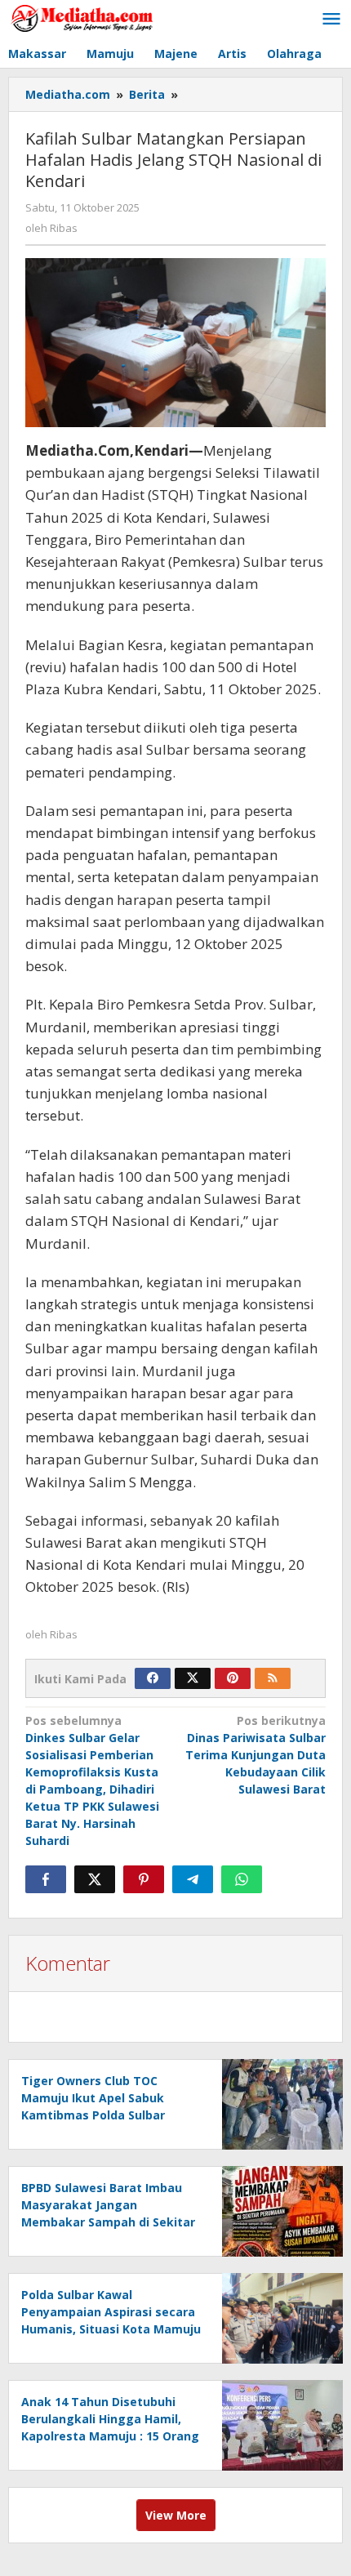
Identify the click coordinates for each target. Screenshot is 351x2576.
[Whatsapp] (242, 1879)
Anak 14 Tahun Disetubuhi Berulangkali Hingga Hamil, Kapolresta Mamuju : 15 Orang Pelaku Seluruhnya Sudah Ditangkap (110, 2436)
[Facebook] (153, 1678)
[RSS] (273, 1678)
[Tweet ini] (95, 1879)
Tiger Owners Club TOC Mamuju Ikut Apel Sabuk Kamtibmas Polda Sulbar (93, 2098)
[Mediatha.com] (82, 18)
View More (176, 2515)
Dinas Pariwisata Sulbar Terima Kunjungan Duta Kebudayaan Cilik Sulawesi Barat (255, 1755)
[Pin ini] (144, 1879)
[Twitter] (193, 1678)
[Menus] (331, 20)
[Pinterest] (233, 1678)
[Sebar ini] (46, 1879)
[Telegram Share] (193, 1879)
